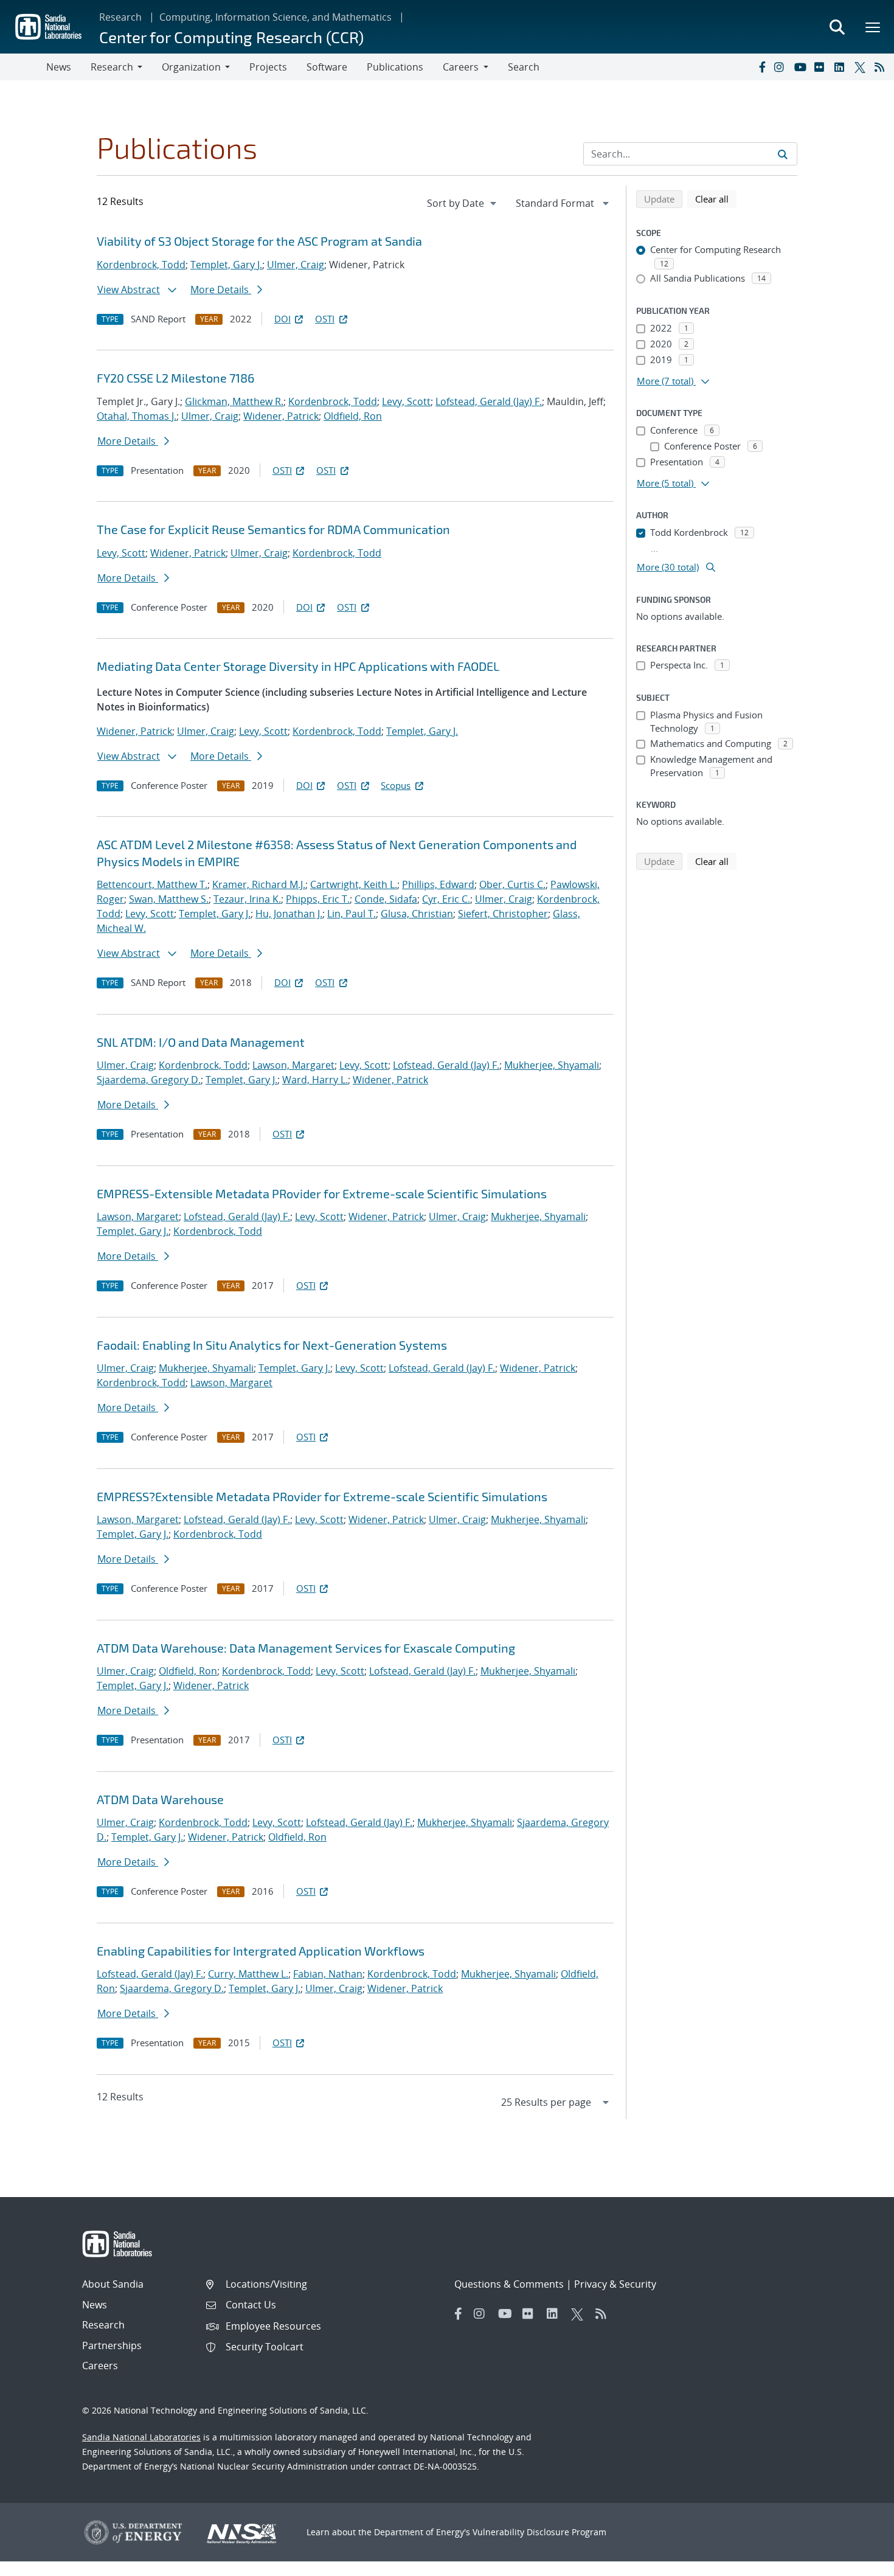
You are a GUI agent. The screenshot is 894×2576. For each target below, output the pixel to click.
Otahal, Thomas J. (137, 416)
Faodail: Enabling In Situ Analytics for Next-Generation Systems (272, 1345)
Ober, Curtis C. (512, 884)
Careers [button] (461, 67)
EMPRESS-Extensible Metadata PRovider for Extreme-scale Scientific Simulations (322, 1193)
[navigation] (463, 203)
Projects (268, 67)
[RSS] (882, 67)
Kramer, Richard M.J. (259, 884)
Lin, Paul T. (352, 914)
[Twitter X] (862, 67)
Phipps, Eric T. (318, 899)
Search (524, 67)
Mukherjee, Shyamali (552, 1065)
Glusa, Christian (417, 914)
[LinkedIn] (842, 67)
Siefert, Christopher (503, 914)
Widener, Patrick (281, 416)
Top (858, 2562)
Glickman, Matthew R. (234, 401)
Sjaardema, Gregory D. (149, 1080)
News (59, 67)
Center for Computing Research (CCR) (231, 37)
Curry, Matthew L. (248, 1974)
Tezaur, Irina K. (247, 899)
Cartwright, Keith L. (354, 884)
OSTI (325, 319)
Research (120, 17)
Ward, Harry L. (315, 1080)
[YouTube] (802, 67)
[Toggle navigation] (23, 67)
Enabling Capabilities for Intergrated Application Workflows (261, 1951)
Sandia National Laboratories (141, 2437)
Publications (395, 67)
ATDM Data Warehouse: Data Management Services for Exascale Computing (306, 1648)
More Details (221, 290)
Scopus (396, 785)
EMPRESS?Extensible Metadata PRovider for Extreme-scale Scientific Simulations (322, 1496)
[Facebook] (761, 67)
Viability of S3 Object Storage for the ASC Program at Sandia (259, 241)
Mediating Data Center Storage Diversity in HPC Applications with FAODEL (298, 666)
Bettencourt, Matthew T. (152, 884)
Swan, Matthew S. (169, 899)
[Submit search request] (783, 154)
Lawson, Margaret (293, 1065)
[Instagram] (781, 67)
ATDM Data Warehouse (160, 1799)
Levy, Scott (406, 401)
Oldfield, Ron (353, 416)
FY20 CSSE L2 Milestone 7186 (175, 378)
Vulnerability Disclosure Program (539, 2532)
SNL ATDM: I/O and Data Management (201, 1042)
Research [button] (112, 67)
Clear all (716, 199)
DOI (282, 319)
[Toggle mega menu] (873, 27)
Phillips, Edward (438, 884)
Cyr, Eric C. (446, 899)
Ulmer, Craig (296, 265)
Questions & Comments (509, 2284)
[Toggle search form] (837, 27)
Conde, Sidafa (386, 899)
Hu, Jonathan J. (289, 914)
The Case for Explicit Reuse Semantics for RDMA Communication (273, 529)
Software (327, 67)
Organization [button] (191, 67)
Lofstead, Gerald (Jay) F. (489, 401)
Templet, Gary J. (226, 265)
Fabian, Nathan (328, 1974)
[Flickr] (822, 67)
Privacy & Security (615, 2284)
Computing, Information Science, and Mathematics (275, 17)
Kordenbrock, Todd (141, 265)
